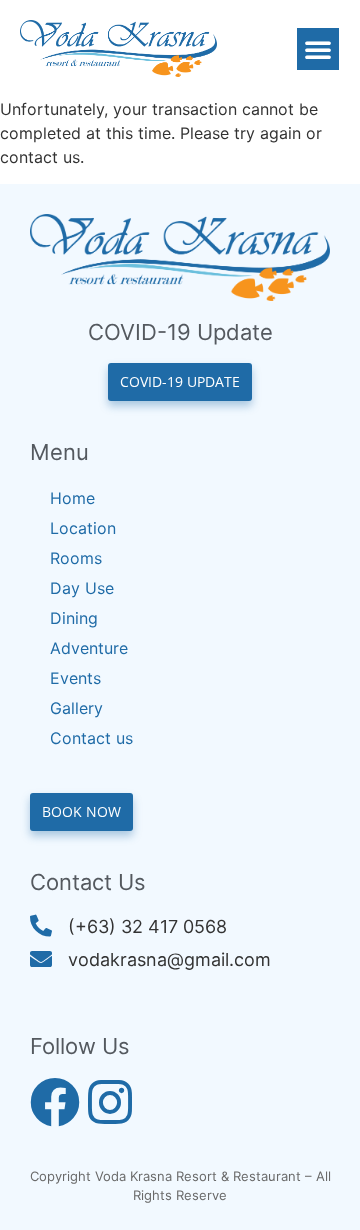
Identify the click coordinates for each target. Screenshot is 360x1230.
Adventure (89, 648)
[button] (318, 49)
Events (75, 678)
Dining (74, 618)
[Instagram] (110, 1102)
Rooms (76, 558)
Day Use (82, 588)
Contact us (91, 738)
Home (72, 498)
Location (83, 528)
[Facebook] (55, 1102)
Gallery (76, 708)
